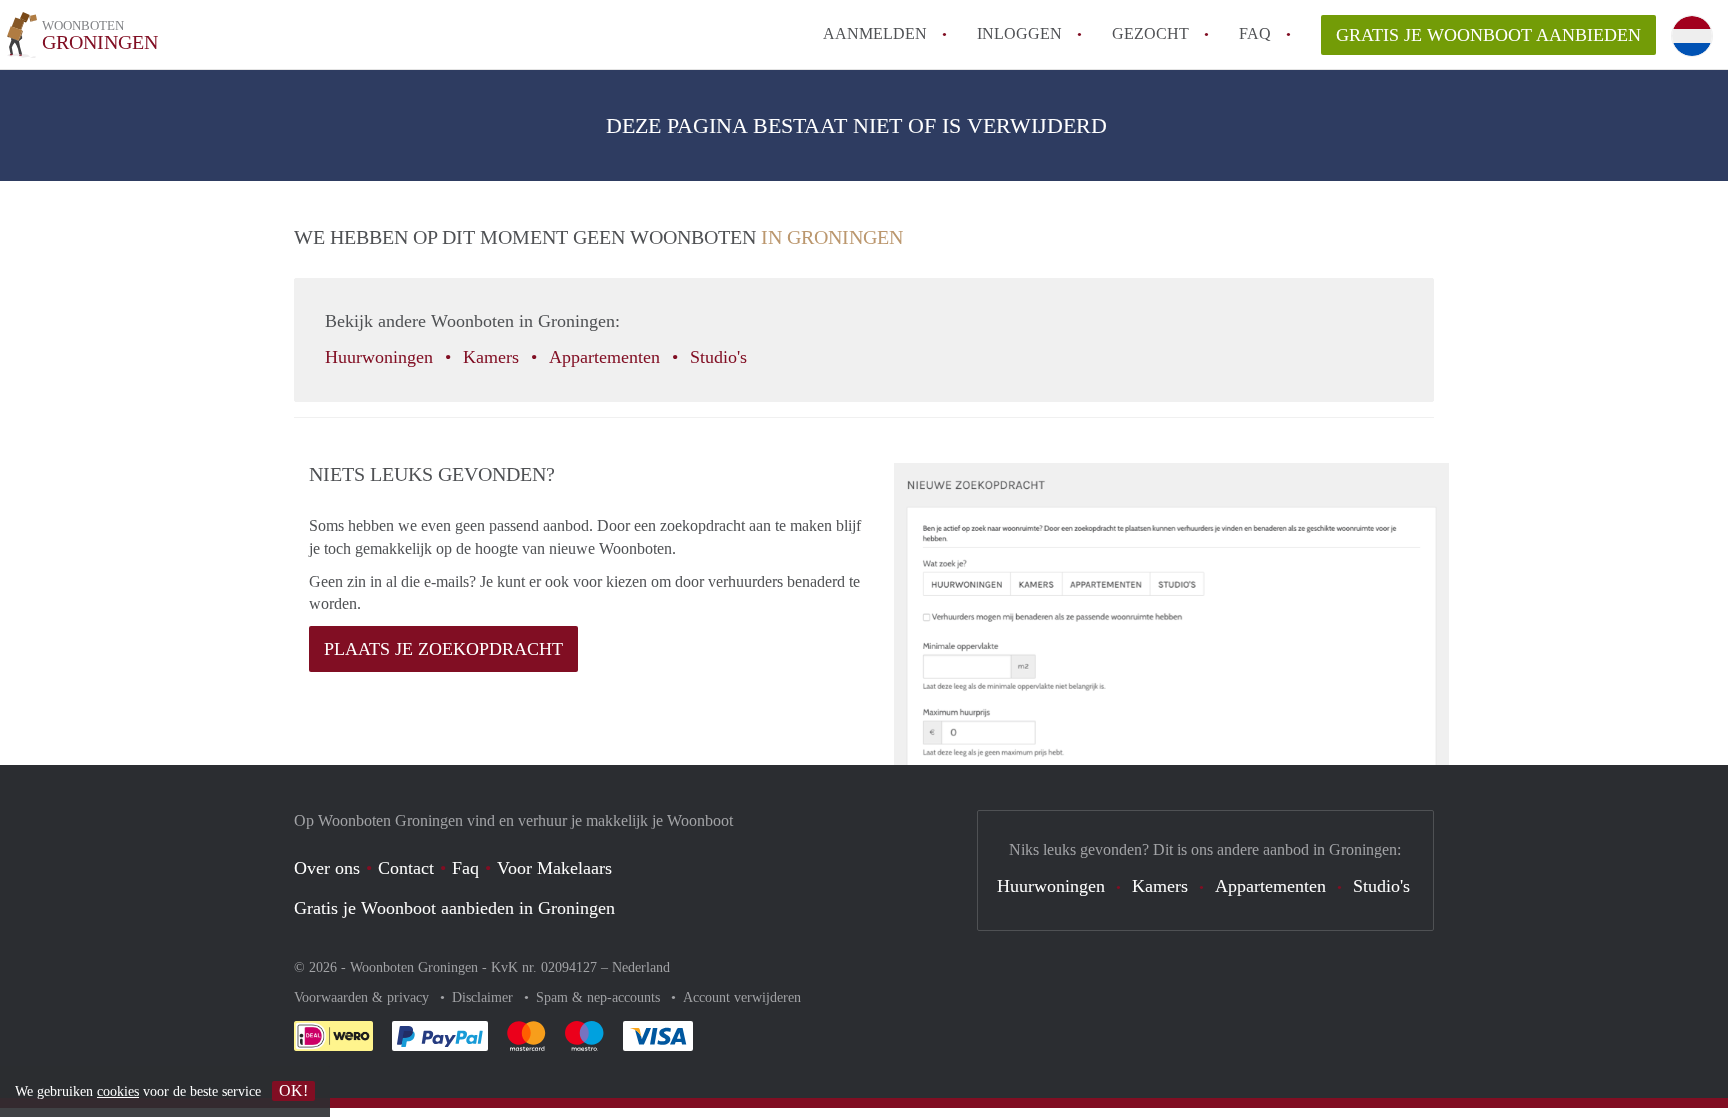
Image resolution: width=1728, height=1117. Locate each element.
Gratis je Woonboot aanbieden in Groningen (454, 908)
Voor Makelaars (554, 868)
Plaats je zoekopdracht (443, 649)
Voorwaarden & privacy (363, 997)
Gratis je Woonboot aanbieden (1488, 35)
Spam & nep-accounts (600, 997)
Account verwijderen (742, 997)
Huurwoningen (381, 357)
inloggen (1019, 33)
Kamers (493, 357)
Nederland (641, 967)
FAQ (1255, 33)
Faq (465, 868)
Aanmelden (875, 33)
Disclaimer (484, 997)
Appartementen (607, 357)
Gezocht (1150, 33)
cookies (118, 1091)
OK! (293, 1090)
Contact (406, 868)
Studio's (721, 357)
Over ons (327, 868)
